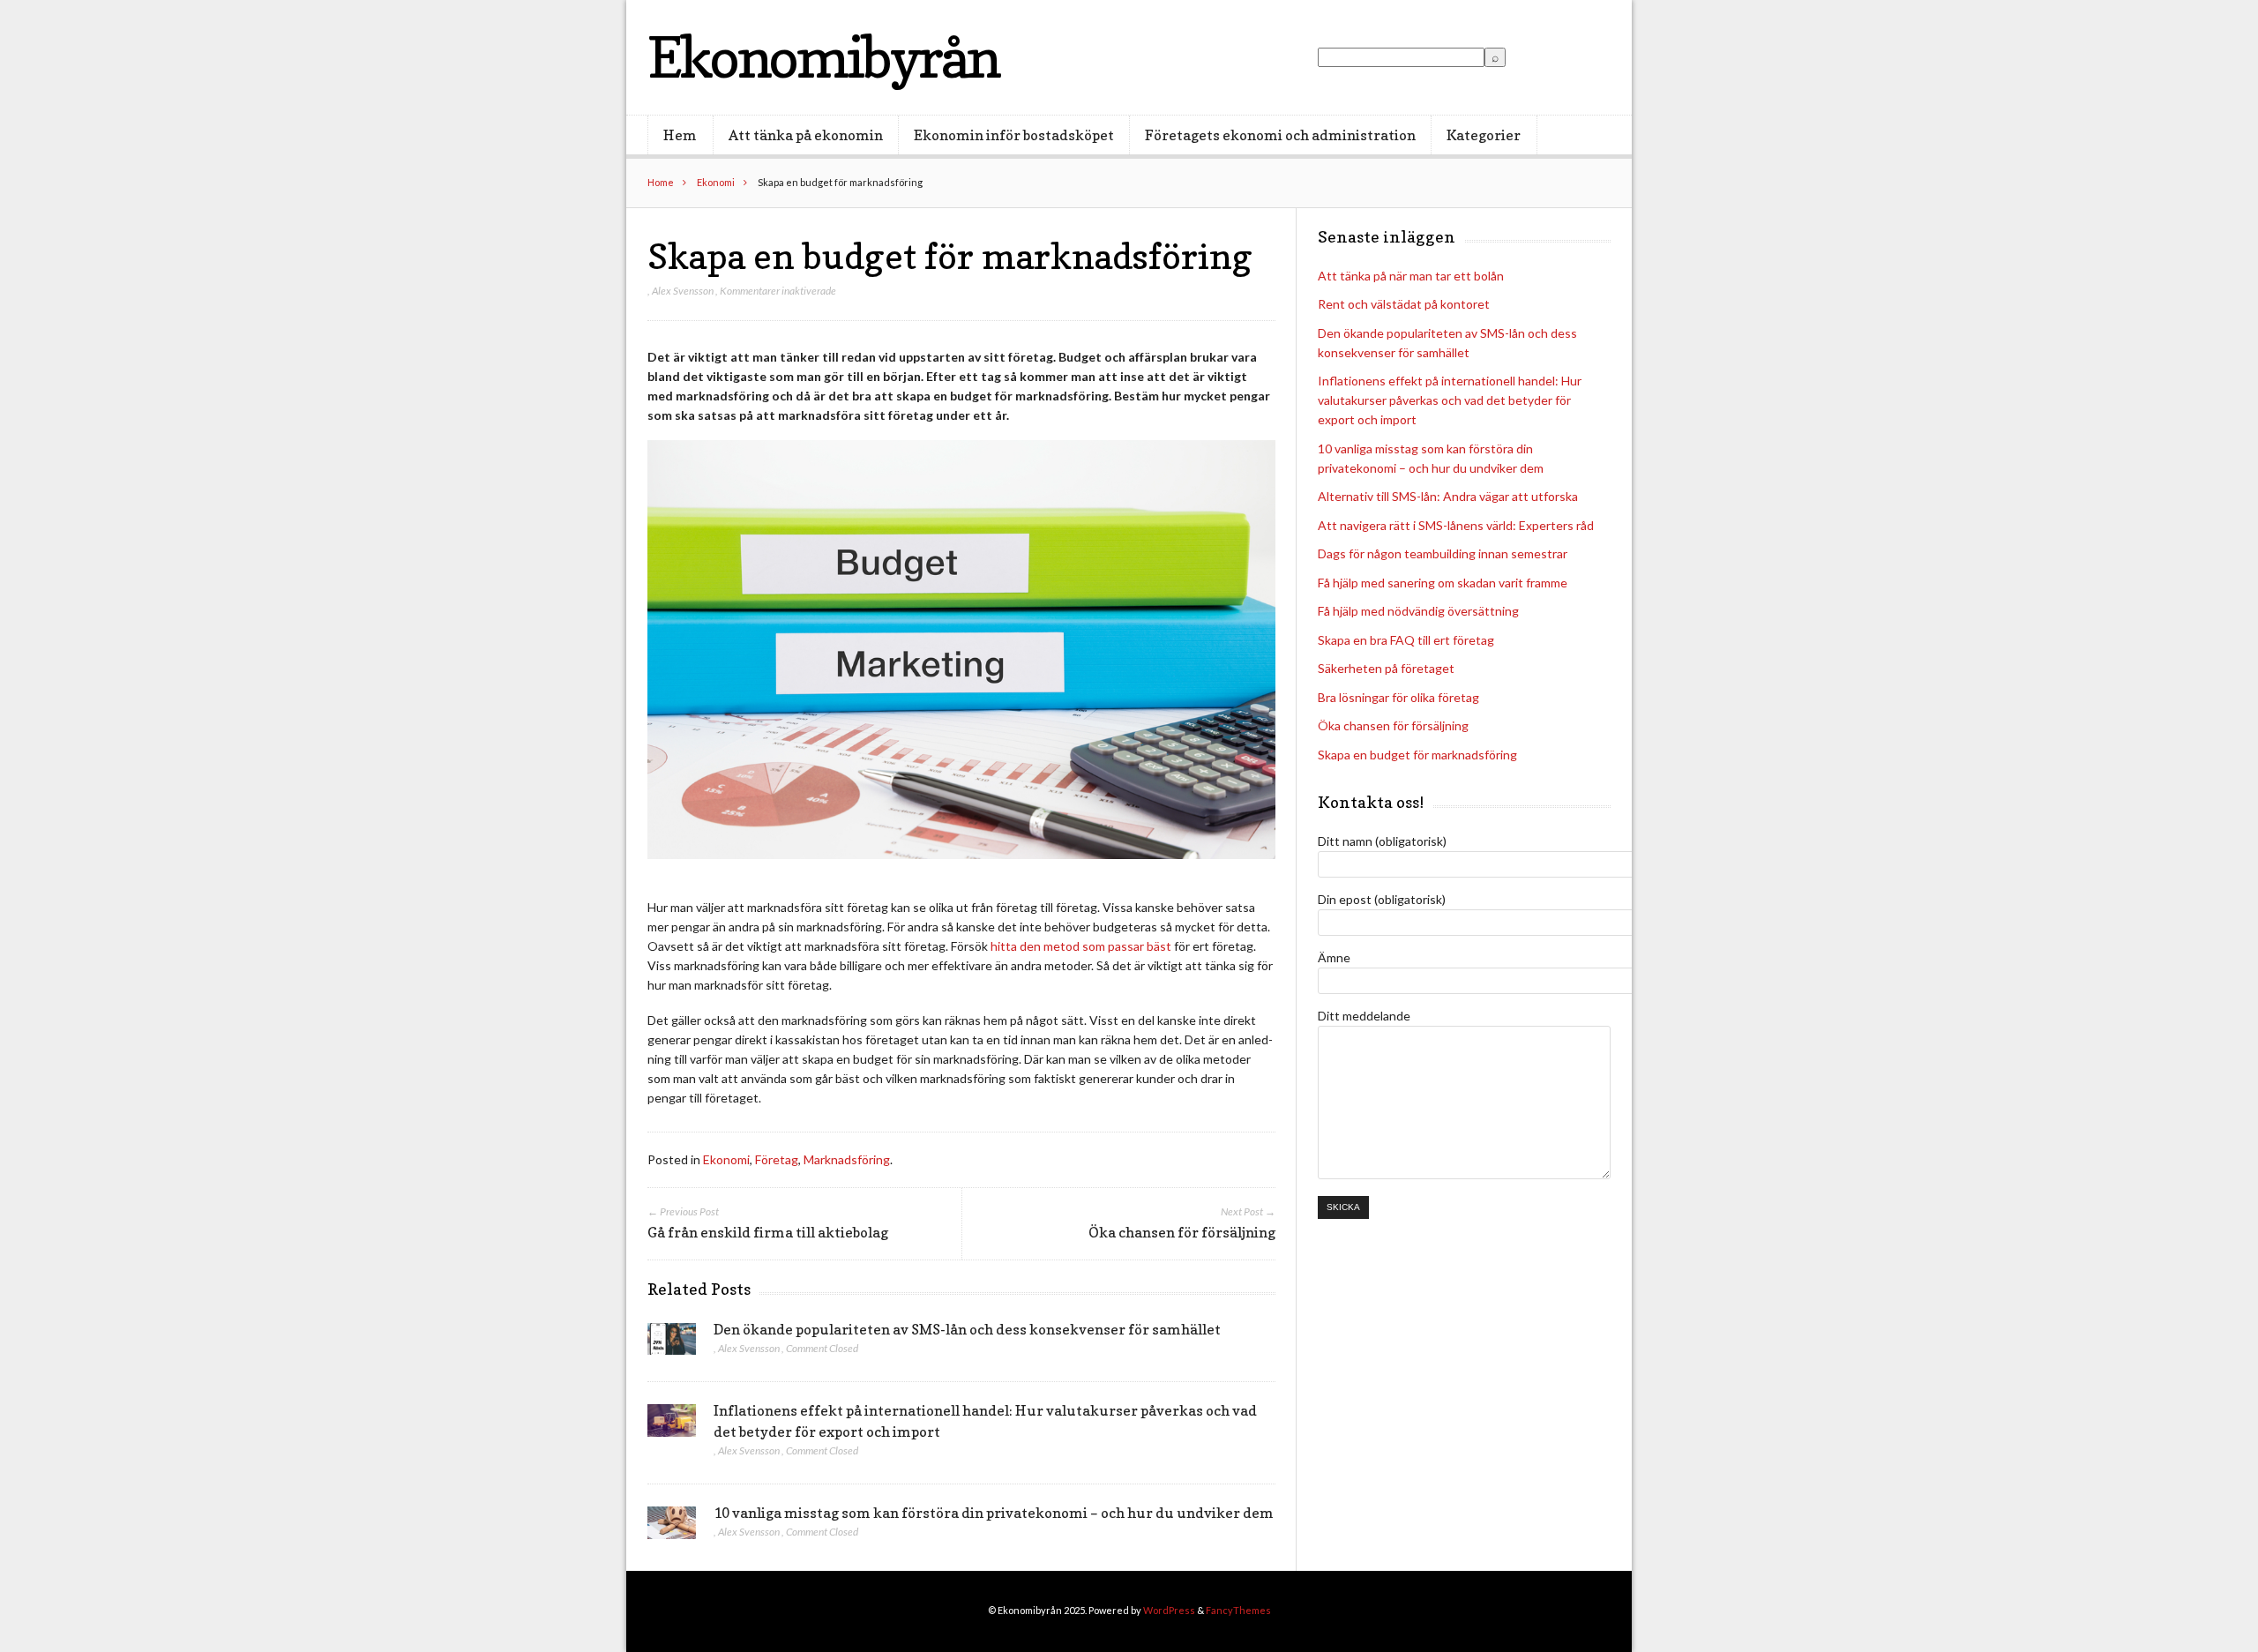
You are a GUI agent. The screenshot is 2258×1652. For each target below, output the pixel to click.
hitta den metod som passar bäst (1081, 946)
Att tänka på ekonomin (806, 135)
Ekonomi (716, 182)
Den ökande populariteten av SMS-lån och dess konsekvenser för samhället (967, 1329)
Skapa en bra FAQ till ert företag (1406, 640)
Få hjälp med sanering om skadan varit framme (1443, 583)
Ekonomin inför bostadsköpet (1014, 135)
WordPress (1169, 1610)
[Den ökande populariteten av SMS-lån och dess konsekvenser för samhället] (672, 1344)
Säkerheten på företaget (1386, 668)
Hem (680, 135)
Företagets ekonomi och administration (1280, 135)
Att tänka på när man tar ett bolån (1411, 276)
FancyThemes (1238, 1610)
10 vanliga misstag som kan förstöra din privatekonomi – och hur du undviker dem (994, 1513)
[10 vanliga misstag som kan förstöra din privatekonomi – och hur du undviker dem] (672, 1528)
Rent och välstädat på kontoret (1404, 304)
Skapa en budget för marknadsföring (1417, 755)
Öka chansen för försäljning (1393, 725)
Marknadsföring (847, 1159)
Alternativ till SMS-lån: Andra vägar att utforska (1448, 496)
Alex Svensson (683, 291)
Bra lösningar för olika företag (1398, 697)
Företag (777, 1159)
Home (661, 182)
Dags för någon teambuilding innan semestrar (1443, 553)
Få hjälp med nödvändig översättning (1418, 611)
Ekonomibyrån (823, 57)
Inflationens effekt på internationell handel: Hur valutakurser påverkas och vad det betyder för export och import (1450, 400)
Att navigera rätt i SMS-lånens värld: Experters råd (1456, 525)
